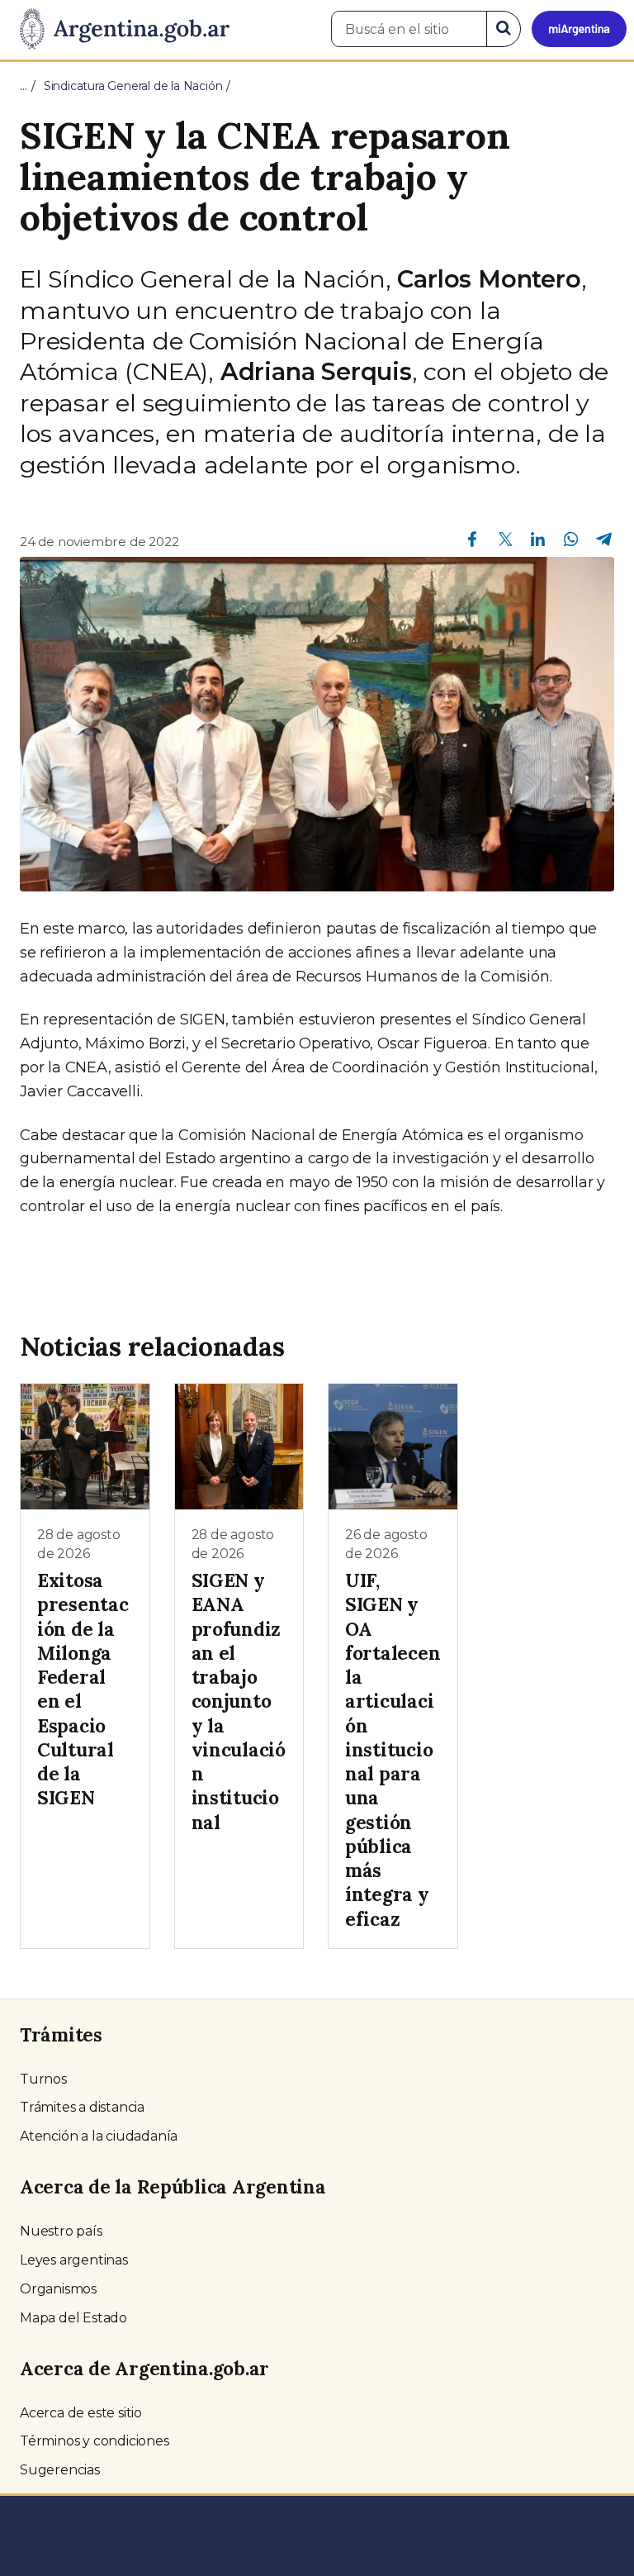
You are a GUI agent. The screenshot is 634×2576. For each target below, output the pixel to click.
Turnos (43, 2079)
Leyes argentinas (74, 2260)
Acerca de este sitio (81, 2413)
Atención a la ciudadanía (99, 2136)
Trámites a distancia (82, 2107)
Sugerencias (60, 2470)
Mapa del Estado (73, 2318)
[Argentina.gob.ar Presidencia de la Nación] (118, 30)
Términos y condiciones (95, 2441)
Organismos (58, 2289)
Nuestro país (61, 2231)
